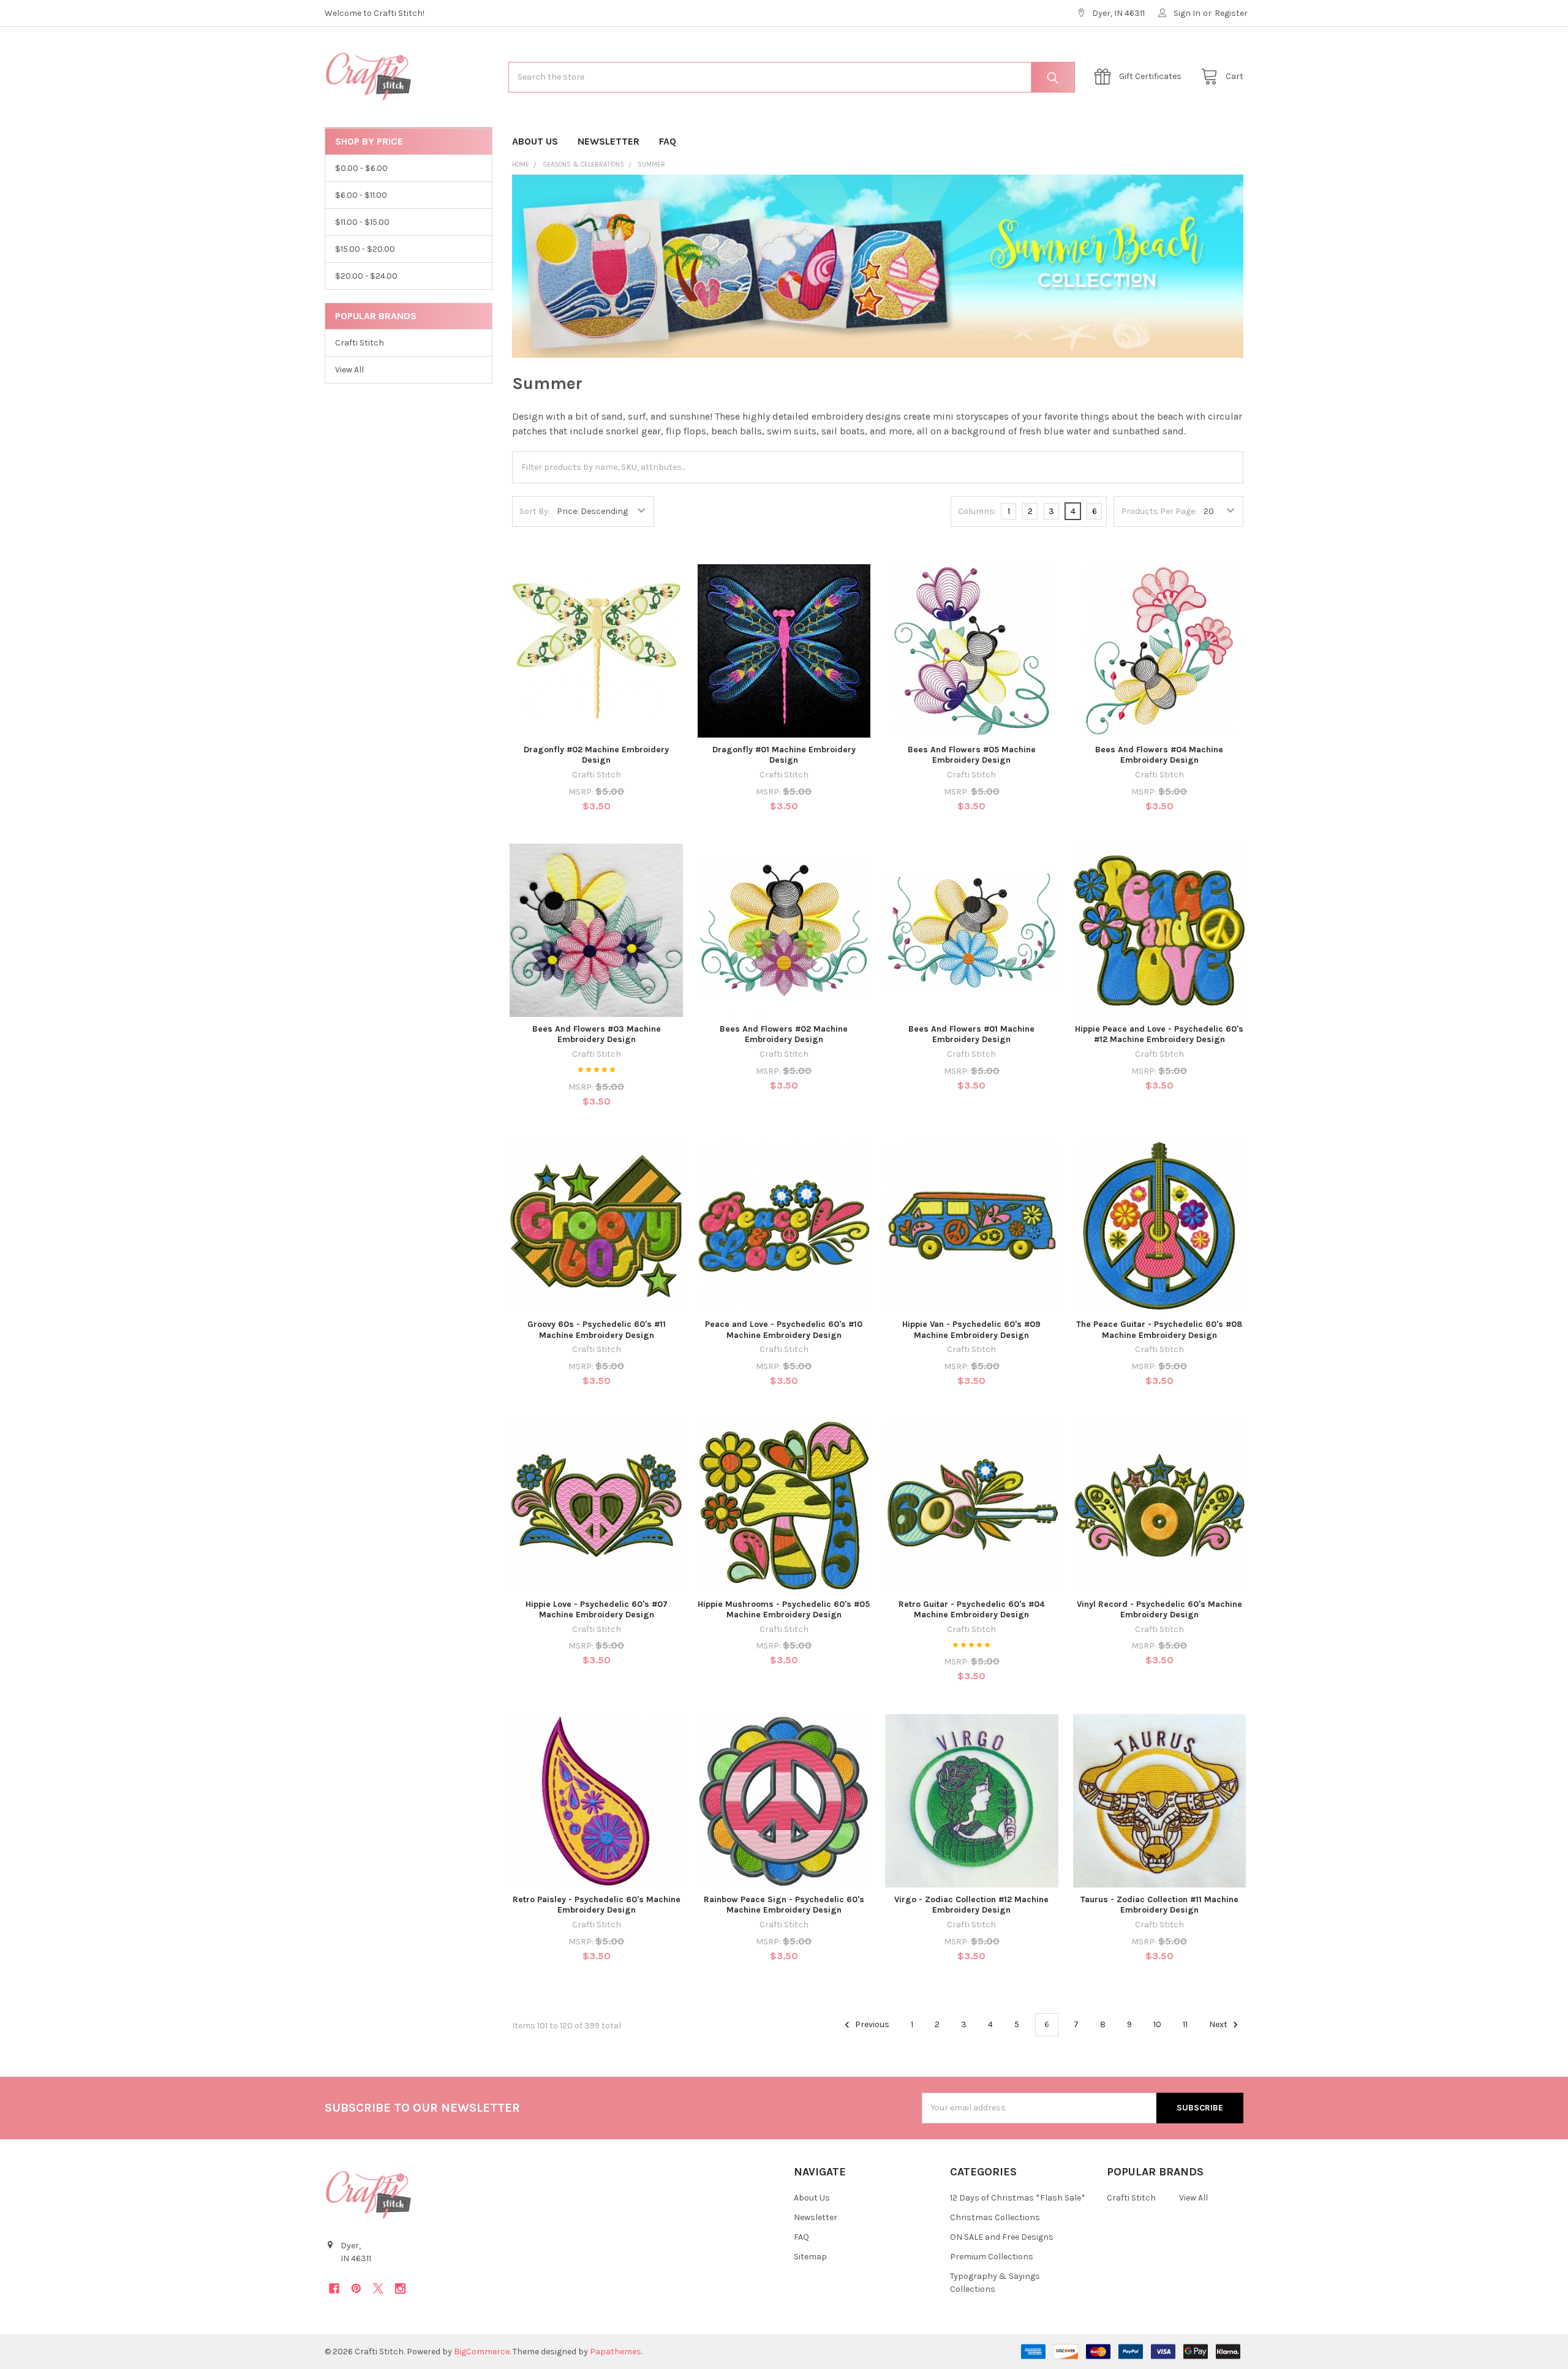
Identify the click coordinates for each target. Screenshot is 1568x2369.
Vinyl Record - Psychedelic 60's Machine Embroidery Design (1159, 1610)
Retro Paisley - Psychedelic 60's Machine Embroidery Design (597, 1905)
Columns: (977, 511)
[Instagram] (400, 2288)
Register (1231, 13)
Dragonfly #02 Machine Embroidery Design (596, 755)
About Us (535, 141)
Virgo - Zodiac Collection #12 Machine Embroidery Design (971, 1905)
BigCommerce (482, 2352)
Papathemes (616, 2352)
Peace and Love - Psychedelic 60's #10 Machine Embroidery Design (784, 1330)
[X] (378, 2288)
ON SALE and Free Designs (1002, 2237)
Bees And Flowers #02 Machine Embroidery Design (784, 1034)
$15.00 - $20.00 (365, 249)
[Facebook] (334, 2288)
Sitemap (810, 2257)
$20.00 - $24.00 (366, 276)
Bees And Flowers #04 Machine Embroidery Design (1159, 755)
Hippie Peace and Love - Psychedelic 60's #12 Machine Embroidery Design (1159, 1034)
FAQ (668, 141)
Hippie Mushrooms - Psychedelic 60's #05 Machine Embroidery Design (784, 1610)
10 (1157, 2024)
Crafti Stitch (360, 343)
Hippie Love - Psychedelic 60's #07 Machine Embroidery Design (597, 1610)
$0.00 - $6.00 (361, 168)
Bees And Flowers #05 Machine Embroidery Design (972, 755)
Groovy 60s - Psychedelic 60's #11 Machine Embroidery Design (597, 1330)
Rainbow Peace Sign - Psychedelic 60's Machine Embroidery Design (784, 1905)
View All (349, 370)
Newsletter (609, 141)
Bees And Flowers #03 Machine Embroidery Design (597, 1034)
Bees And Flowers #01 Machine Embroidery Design (971, 1034)
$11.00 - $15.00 (362, 222)
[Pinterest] (356, 2288)
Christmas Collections (995, 2217)
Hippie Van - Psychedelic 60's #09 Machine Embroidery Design (971, 1330)
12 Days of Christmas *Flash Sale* (1018, 2198)
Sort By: (535, 511)
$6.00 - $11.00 (361, 195)
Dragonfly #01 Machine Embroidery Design (784, 755)
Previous (871, 2024)
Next (1219, 2024)
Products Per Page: (1159, 511)
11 (1185, 2024)
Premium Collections (992, 2257)
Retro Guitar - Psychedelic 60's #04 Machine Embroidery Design (971, 1610)
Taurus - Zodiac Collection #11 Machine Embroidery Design (1159, 1905)
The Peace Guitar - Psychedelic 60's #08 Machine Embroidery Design (1159, 1330)
